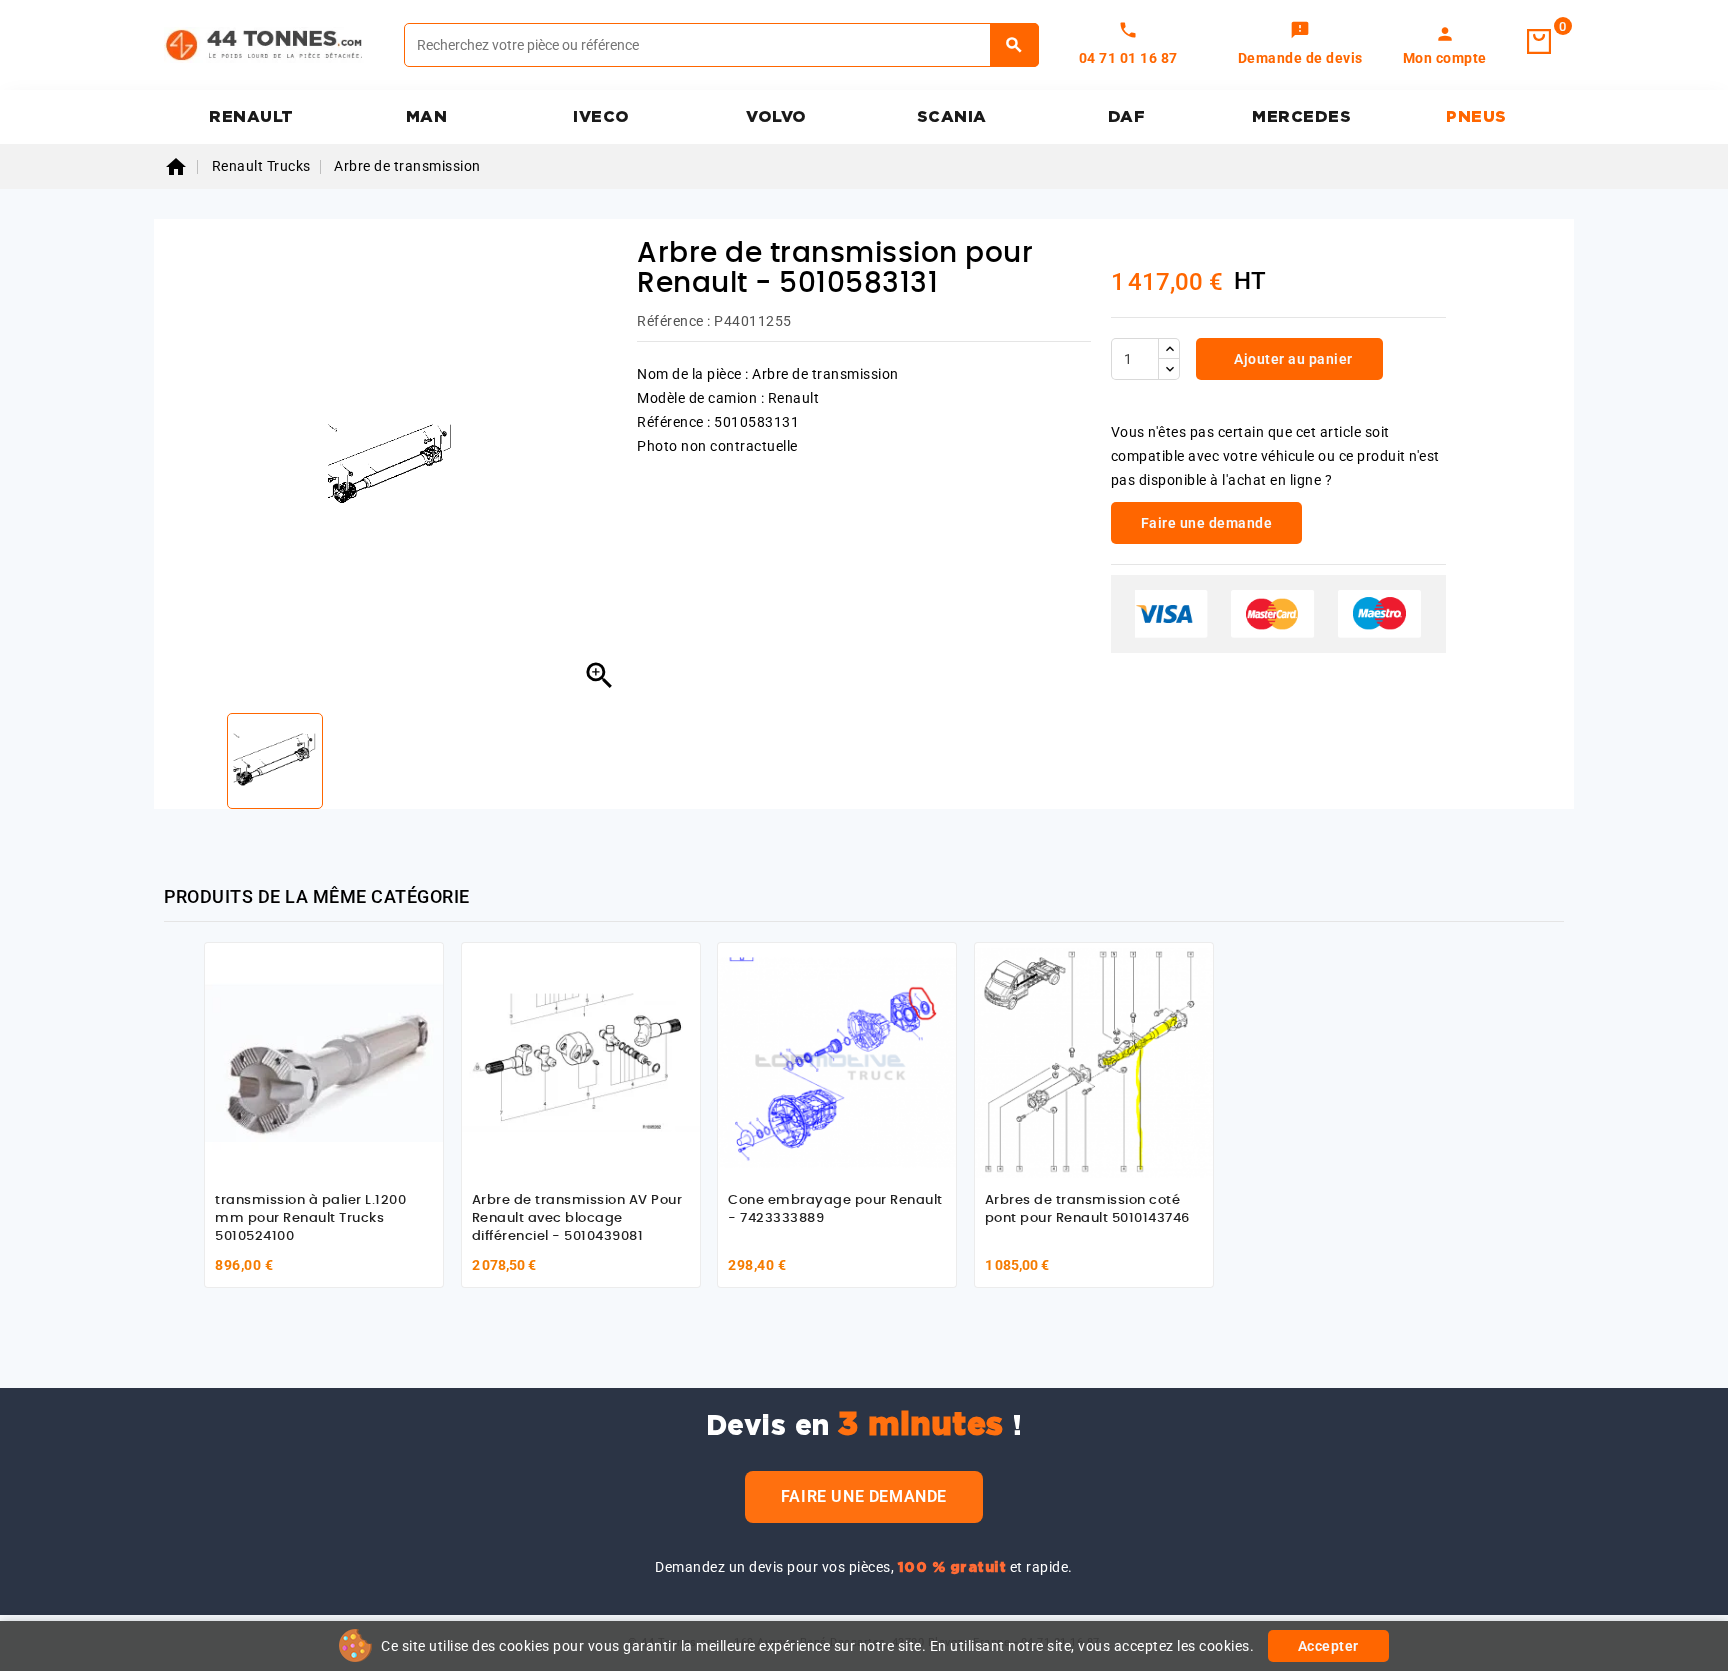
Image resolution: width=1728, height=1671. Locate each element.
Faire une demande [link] (1207, 523)
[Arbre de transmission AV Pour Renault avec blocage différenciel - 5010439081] (581, 1062)
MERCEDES (1301, 117)
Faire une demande (864, 1496)
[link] (1300, 45)
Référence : (674, 321)
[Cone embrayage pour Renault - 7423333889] (837, 1062)
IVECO (601, 117)
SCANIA (952, 117)
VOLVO (776, 117)
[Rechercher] (1014, 45)
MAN (427, 117)
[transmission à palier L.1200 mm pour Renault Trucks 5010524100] (324, 1062)
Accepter (1328, 1646)
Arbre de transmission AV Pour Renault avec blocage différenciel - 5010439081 (577, 1218)
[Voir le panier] (1539, 42)
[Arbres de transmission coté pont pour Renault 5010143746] (1094, 1062)
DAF (1127, 117)
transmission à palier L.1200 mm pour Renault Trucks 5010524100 (310, 1218)
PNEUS (1476, 117)
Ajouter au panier (1292, 359)
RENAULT (251, 117)
